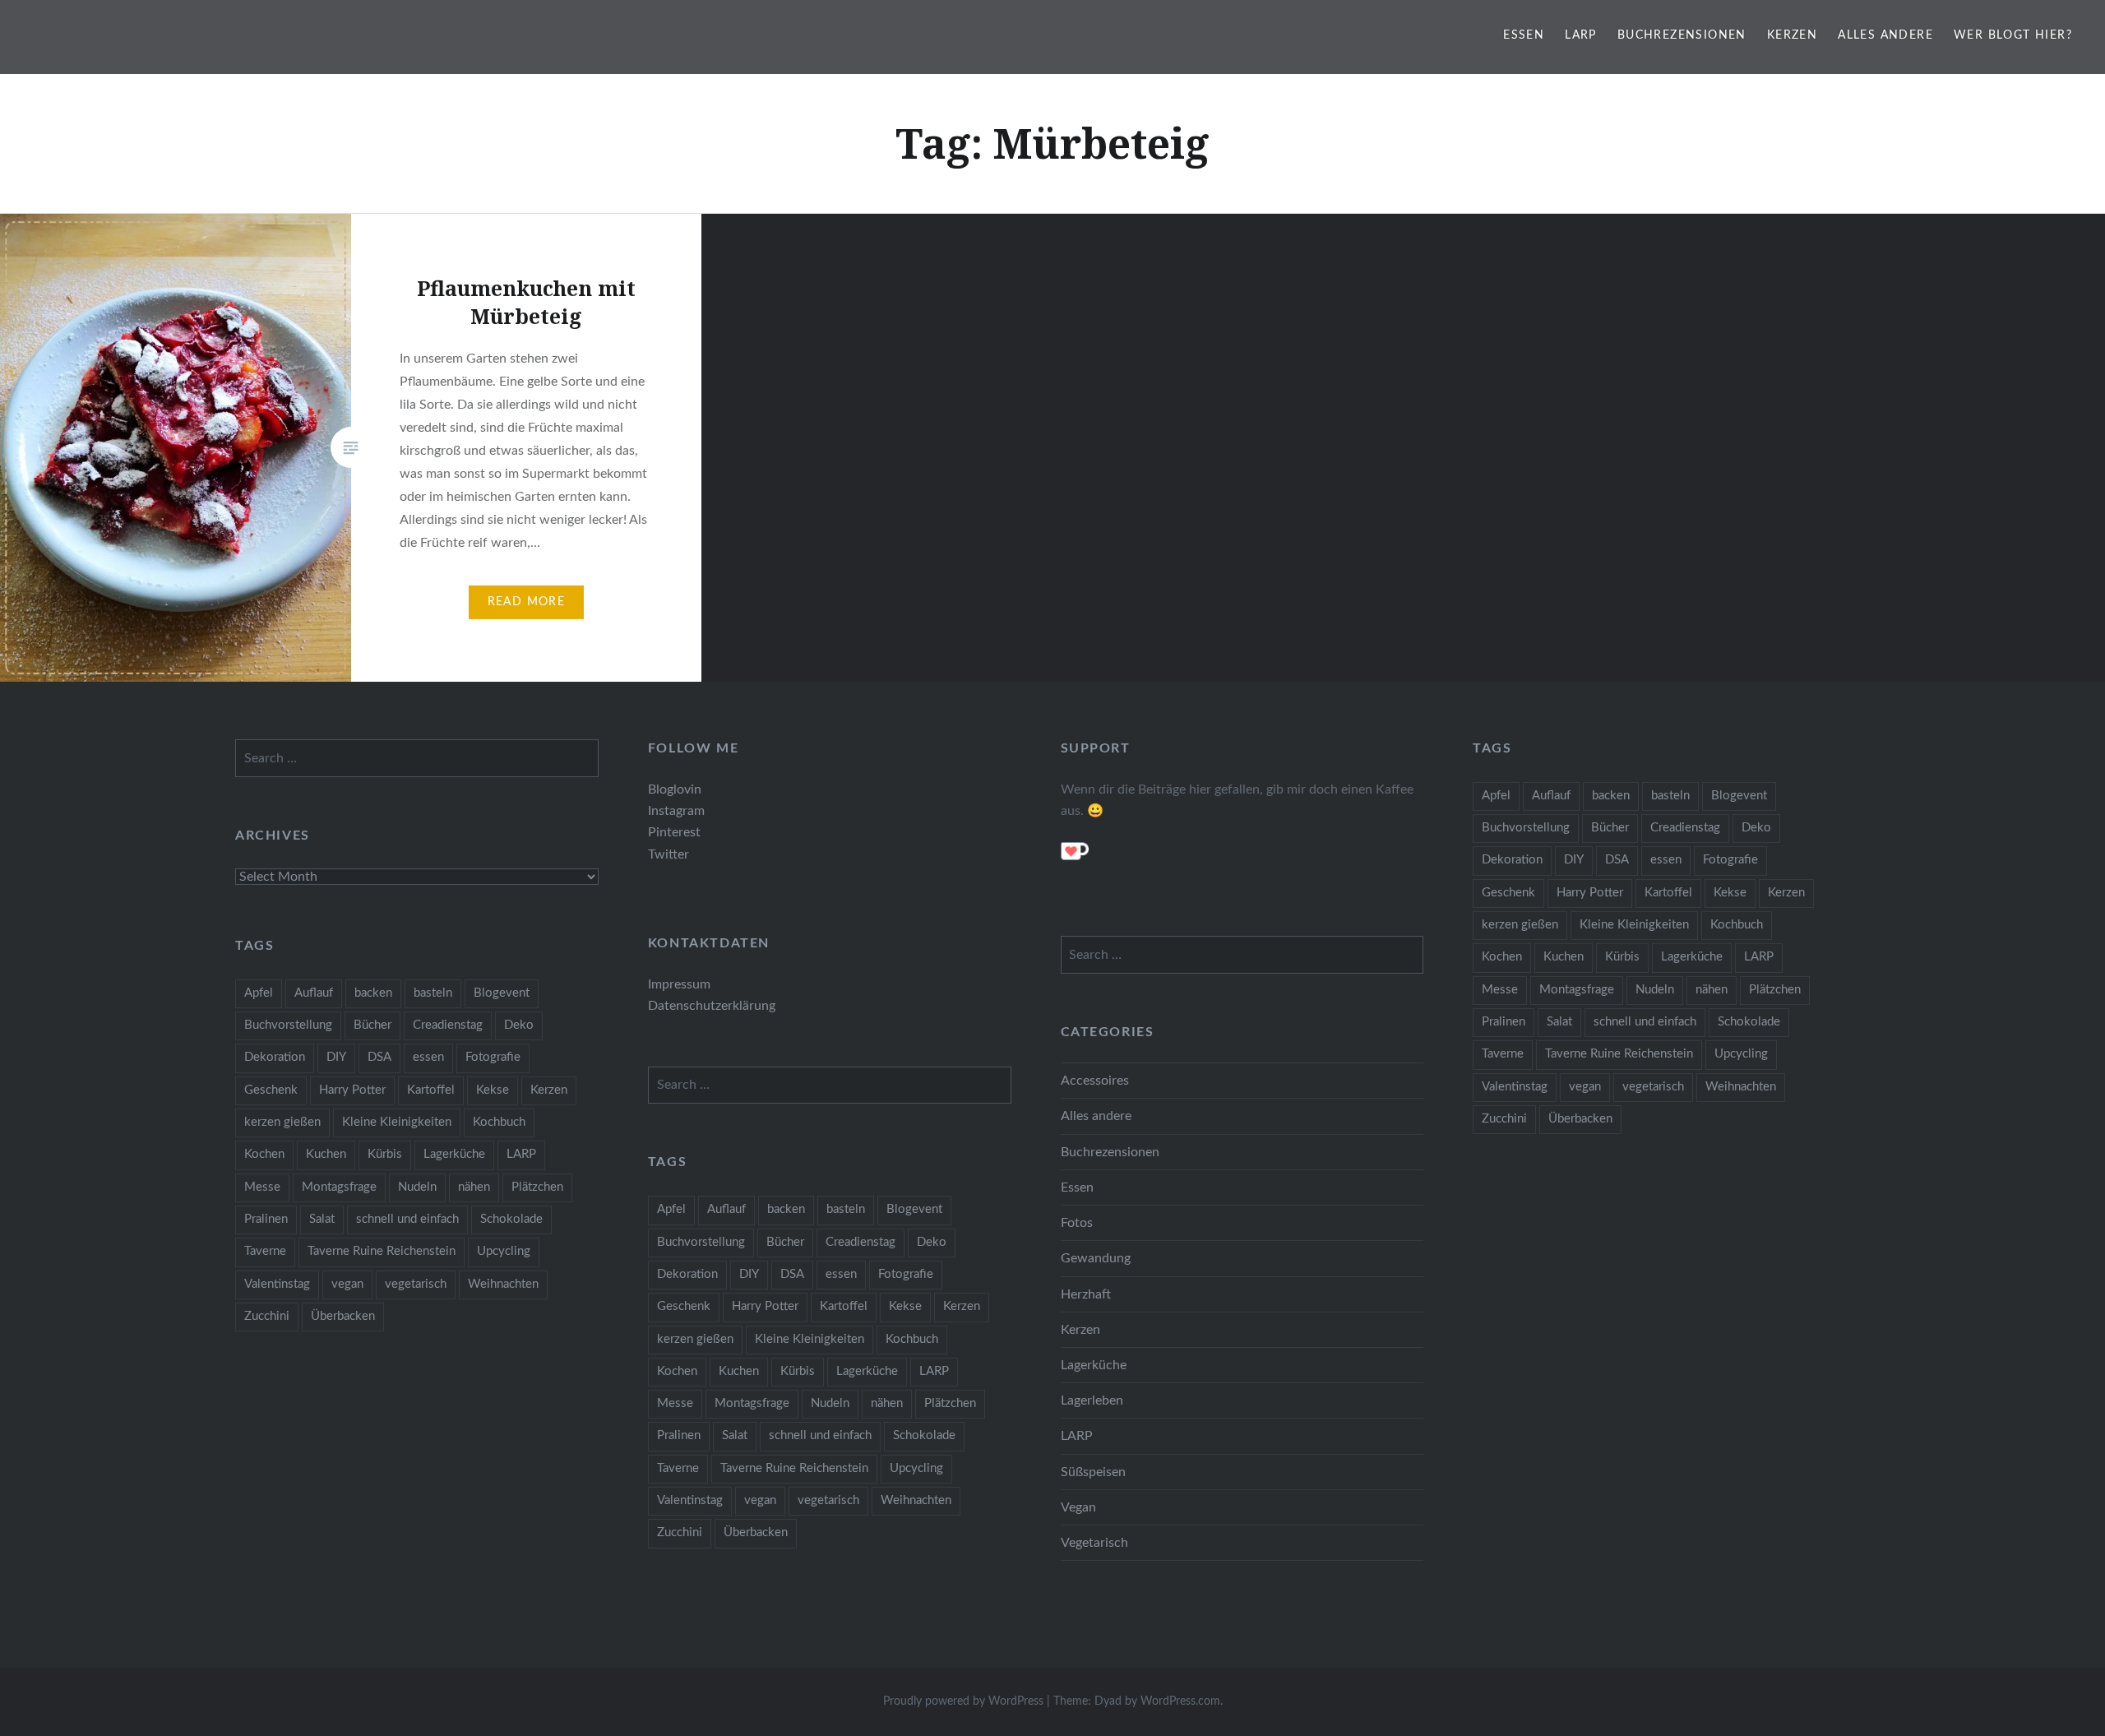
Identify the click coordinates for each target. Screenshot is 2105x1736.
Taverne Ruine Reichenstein (1619, 1054)
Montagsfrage (1577, 990)
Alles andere (1885, 35)
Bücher (1610, 828)
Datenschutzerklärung (712, 1006)
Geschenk (1508, 893)
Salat (1559, 1022)
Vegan (1078, 1507)
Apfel (1496, 796)
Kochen (1502, 957)
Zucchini (1504, 1119)
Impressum (679, 984)
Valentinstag (1515, 1087)
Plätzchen (1775, 990)
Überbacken (1580, 1119)
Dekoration (1512, 860)
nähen (1712, 990)
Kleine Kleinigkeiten (1634, 925)
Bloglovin (675, 789)
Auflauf (1551, 796)
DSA (1617, 860)
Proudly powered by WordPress (963, 1701)
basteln (1670, 796)
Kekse (1730, 893)
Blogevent (1739, 796)
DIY (1574, 860)
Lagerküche (1692, 957)
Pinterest (674, 832)
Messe (1500, 990)
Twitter (669, 854)
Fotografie (1730, 860)
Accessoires (1095, 1081)
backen (1611, 796)
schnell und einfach (1645, 1022)
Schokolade (1749, 1022)
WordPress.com (1180, 1701)
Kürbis (1622, 957)
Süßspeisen (1093, 1472)
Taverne (1503, 1054)
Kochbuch (1737, 925)
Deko (1756, 828)
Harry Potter (1590, 893)
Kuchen (1564, 957)
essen (1666, 860)
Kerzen (1792, 35)
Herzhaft (1086, 1294)
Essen (1524, 35)
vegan (1585, 1087)
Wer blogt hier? (2013, 35)
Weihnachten (1741, 1087)
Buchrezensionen (1682, 35)
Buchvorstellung (1526, 828)
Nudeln (1655, 990)
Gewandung (1096, 1258)
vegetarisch (1653, 1087)
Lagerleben (1092, 1400)
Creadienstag (1685, 828)
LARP (1581, 35)
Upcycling (1741, 1054)
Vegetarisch (1094, 1543)
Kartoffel (1668, 893)
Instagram (676, 811)
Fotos (1077, 1223)
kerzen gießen (1520, 925)
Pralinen (1504, 1022)
